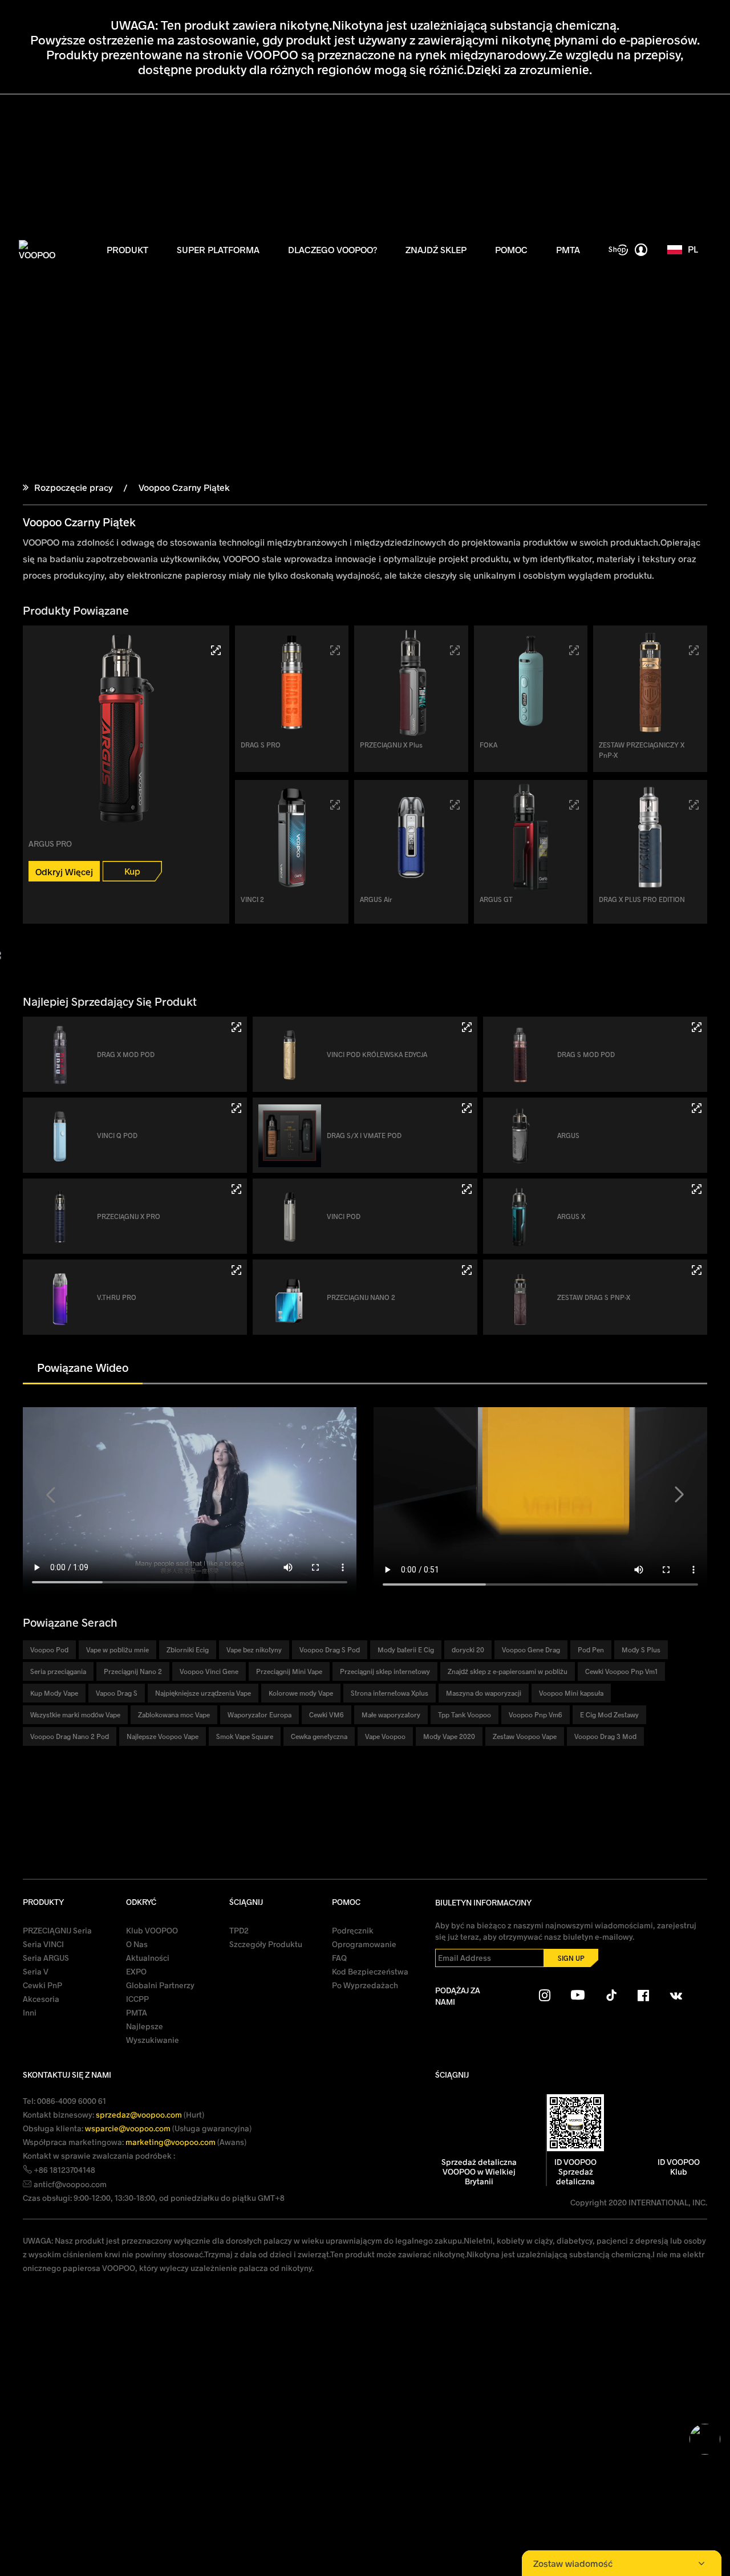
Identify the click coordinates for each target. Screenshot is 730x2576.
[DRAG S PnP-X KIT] (697, 1270)
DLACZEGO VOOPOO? (332, 249)
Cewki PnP (42, 1985)
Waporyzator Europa (259, 1714)
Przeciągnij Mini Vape (289, 1671)
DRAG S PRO (261, 745)
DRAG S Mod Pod (586, 1054)
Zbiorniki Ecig (188, 1649)
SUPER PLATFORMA (218, 249)
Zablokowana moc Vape (174, 1714)
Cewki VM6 (327, 1714)
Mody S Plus (641, 1649)
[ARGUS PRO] (216, 650)
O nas (137, 1944)
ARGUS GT (496, 899)
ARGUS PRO (50, 844)
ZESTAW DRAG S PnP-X (594, 1297)
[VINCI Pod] (467, 1189)
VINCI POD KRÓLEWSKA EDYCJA (377, 1054)
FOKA (488, 745)
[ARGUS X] (697, 1189)
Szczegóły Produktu (266, 1944)
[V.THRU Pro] (236, 1270)
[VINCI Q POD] (236, 1108)
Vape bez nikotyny (254, 1649)
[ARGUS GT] (574, 805)
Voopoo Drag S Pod (330, 1649)
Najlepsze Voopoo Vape (163, 1736)
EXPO (136, 1971)
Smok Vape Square (245, 1736)
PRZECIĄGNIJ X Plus (391, 745)
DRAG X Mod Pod (126, 1054)
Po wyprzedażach (365, 1985)
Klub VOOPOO (152, 1930)
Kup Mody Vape (54, 1693)
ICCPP (137, 1999)
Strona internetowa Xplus (390, 1693)
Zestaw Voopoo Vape (525, 1736)
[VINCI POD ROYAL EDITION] (467, 1027)
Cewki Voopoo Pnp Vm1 (621, 1671)
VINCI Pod (344, 1216)
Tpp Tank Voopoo (465, 1714)
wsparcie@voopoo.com (129, 2128)
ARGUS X (571, 1216)
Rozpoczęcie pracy (74, 487)
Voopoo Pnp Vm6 (536, 1714)
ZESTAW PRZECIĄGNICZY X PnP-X (642, 750)
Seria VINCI (43, 1944)
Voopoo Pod (49, 1649)
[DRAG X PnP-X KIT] (694, 650)
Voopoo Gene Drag (531, 1649)
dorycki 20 (468, 1649)
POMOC (511, 249)
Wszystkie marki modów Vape (75, 1714)
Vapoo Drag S (117, 1693)
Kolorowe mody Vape (301, 1693)
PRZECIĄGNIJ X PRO (129, 1216)
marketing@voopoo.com (171, 2142)
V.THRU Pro (117, 1297)
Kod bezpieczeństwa (370, 1971)
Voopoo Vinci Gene (209, 1671)
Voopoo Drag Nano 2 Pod (70, 1736)
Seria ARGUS (46, 1958)
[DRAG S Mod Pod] (697, 1027)
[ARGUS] (697, 1108)
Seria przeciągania (58, 1671)
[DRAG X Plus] (455, 650)
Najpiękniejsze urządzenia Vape (203, 1693)
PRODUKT (127, 249)
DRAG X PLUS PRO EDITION (642, 899)
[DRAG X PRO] (236, 1189)
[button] (51, 1495)
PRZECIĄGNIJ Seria (57, 1930)
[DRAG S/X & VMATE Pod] (467, 1108)
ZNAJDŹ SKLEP (436, 249)
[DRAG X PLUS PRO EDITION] (694, 805)
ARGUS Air (376, 899)
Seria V (36, 1971)
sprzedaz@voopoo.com (140, 2114)
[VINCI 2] (335, 805)
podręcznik (353, 1930)
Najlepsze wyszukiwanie (153, 2033)
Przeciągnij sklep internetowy (385, 1671)
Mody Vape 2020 (449, 1736)
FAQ (339, 1958)
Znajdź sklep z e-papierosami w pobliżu (508, 1671)
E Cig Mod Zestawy (609, 1714)
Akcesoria (41, 1999)
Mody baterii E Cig (406, 1649)
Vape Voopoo (385, 1736)
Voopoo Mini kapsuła (571, 1693)
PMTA (568, 249)
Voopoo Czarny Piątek (183, 487)
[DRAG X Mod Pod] (236, 1027)
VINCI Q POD (117, 1135)
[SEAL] (574, 650)
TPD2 (239, 1930)
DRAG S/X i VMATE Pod (364, 1135)
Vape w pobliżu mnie (117, 1649)
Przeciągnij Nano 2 (361, 1297)
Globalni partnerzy (160, 1985)
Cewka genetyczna (319, 1736)
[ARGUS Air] (455, 805)
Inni (30, 2012)
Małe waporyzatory (391, 1714)
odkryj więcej (64, 871)
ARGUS (568, 1135)
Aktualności (148, 1958)
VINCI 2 (252, 899)
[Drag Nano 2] (467, 1270)
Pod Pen (591, 1649)
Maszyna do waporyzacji (484, 1693)
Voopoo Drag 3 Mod (605, 1736)
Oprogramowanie (364, 1944)
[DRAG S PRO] (335, 650)
